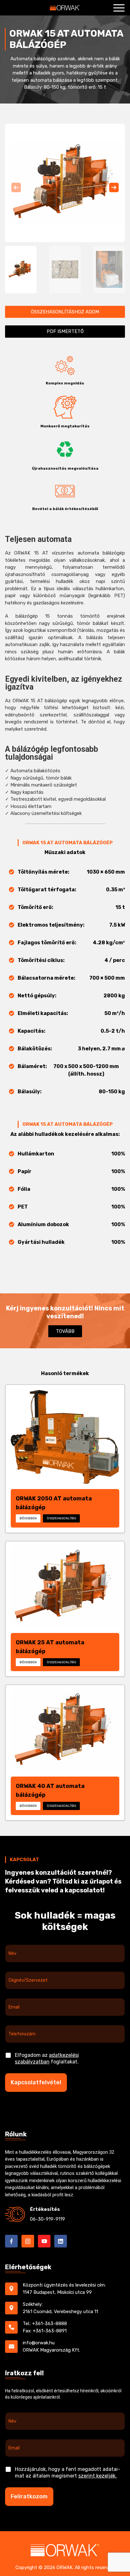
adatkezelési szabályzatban (47, 2058)
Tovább (65, 1331)
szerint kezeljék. (98, 2476)
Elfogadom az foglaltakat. (47, 2058)
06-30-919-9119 (47, 2219)
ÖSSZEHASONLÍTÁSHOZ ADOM (65, 312)
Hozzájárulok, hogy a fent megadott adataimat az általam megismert (68, 2472)
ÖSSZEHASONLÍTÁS (61, 1518)
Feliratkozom (29, 2496)
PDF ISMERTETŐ (65, 331)
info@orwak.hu (39, 2343)
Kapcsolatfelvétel (36, 2082)
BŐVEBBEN (28, 1518)
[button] (114, 187)
